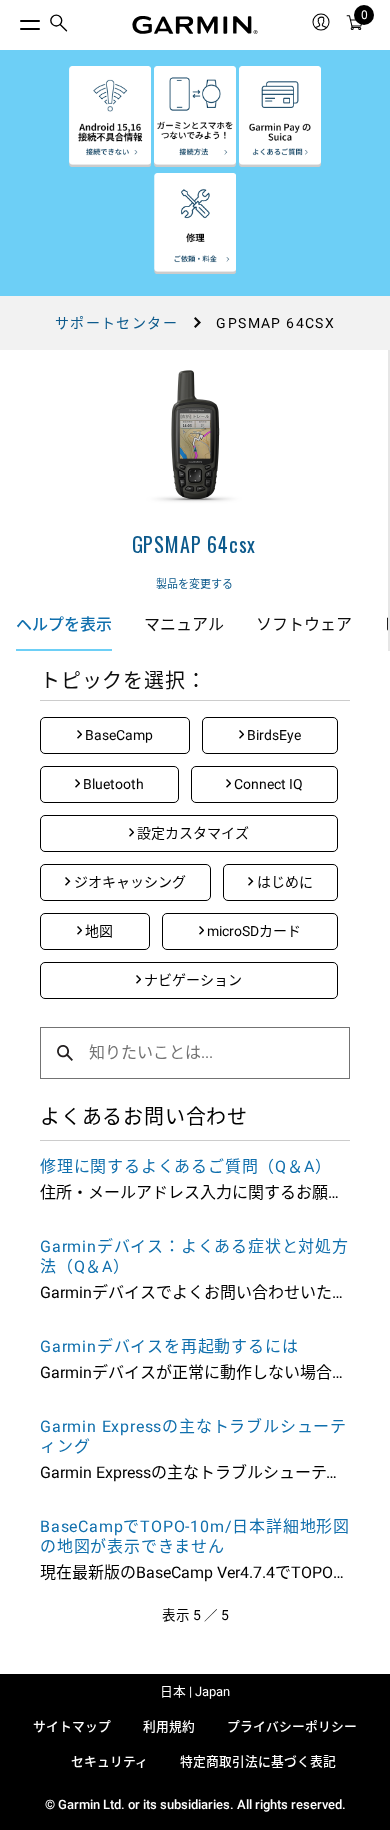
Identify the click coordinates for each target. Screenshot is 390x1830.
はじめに (283, 882)
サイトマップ (72, 1726)
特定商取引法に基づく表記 (258, 1761)
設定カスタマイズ (191, 833)
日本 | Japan (195, 1691)
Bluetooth (112, 784)
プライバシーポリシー (292, 1726)
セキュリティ (109, 1761)
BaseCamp (117, 735)
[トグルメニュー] (12, 20)
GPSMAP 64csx (194, 544)
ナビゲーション (191, 980)
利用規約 (169, 1726)
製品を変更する (194, 584)
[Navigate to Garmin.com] (195, 25)
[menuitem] (59, 25)
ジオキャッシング (128, 882)
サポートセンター (116, 323)
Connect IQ (267, 784)
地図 (97, 931)
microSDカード (252, 931)
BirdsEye (272, 735)
